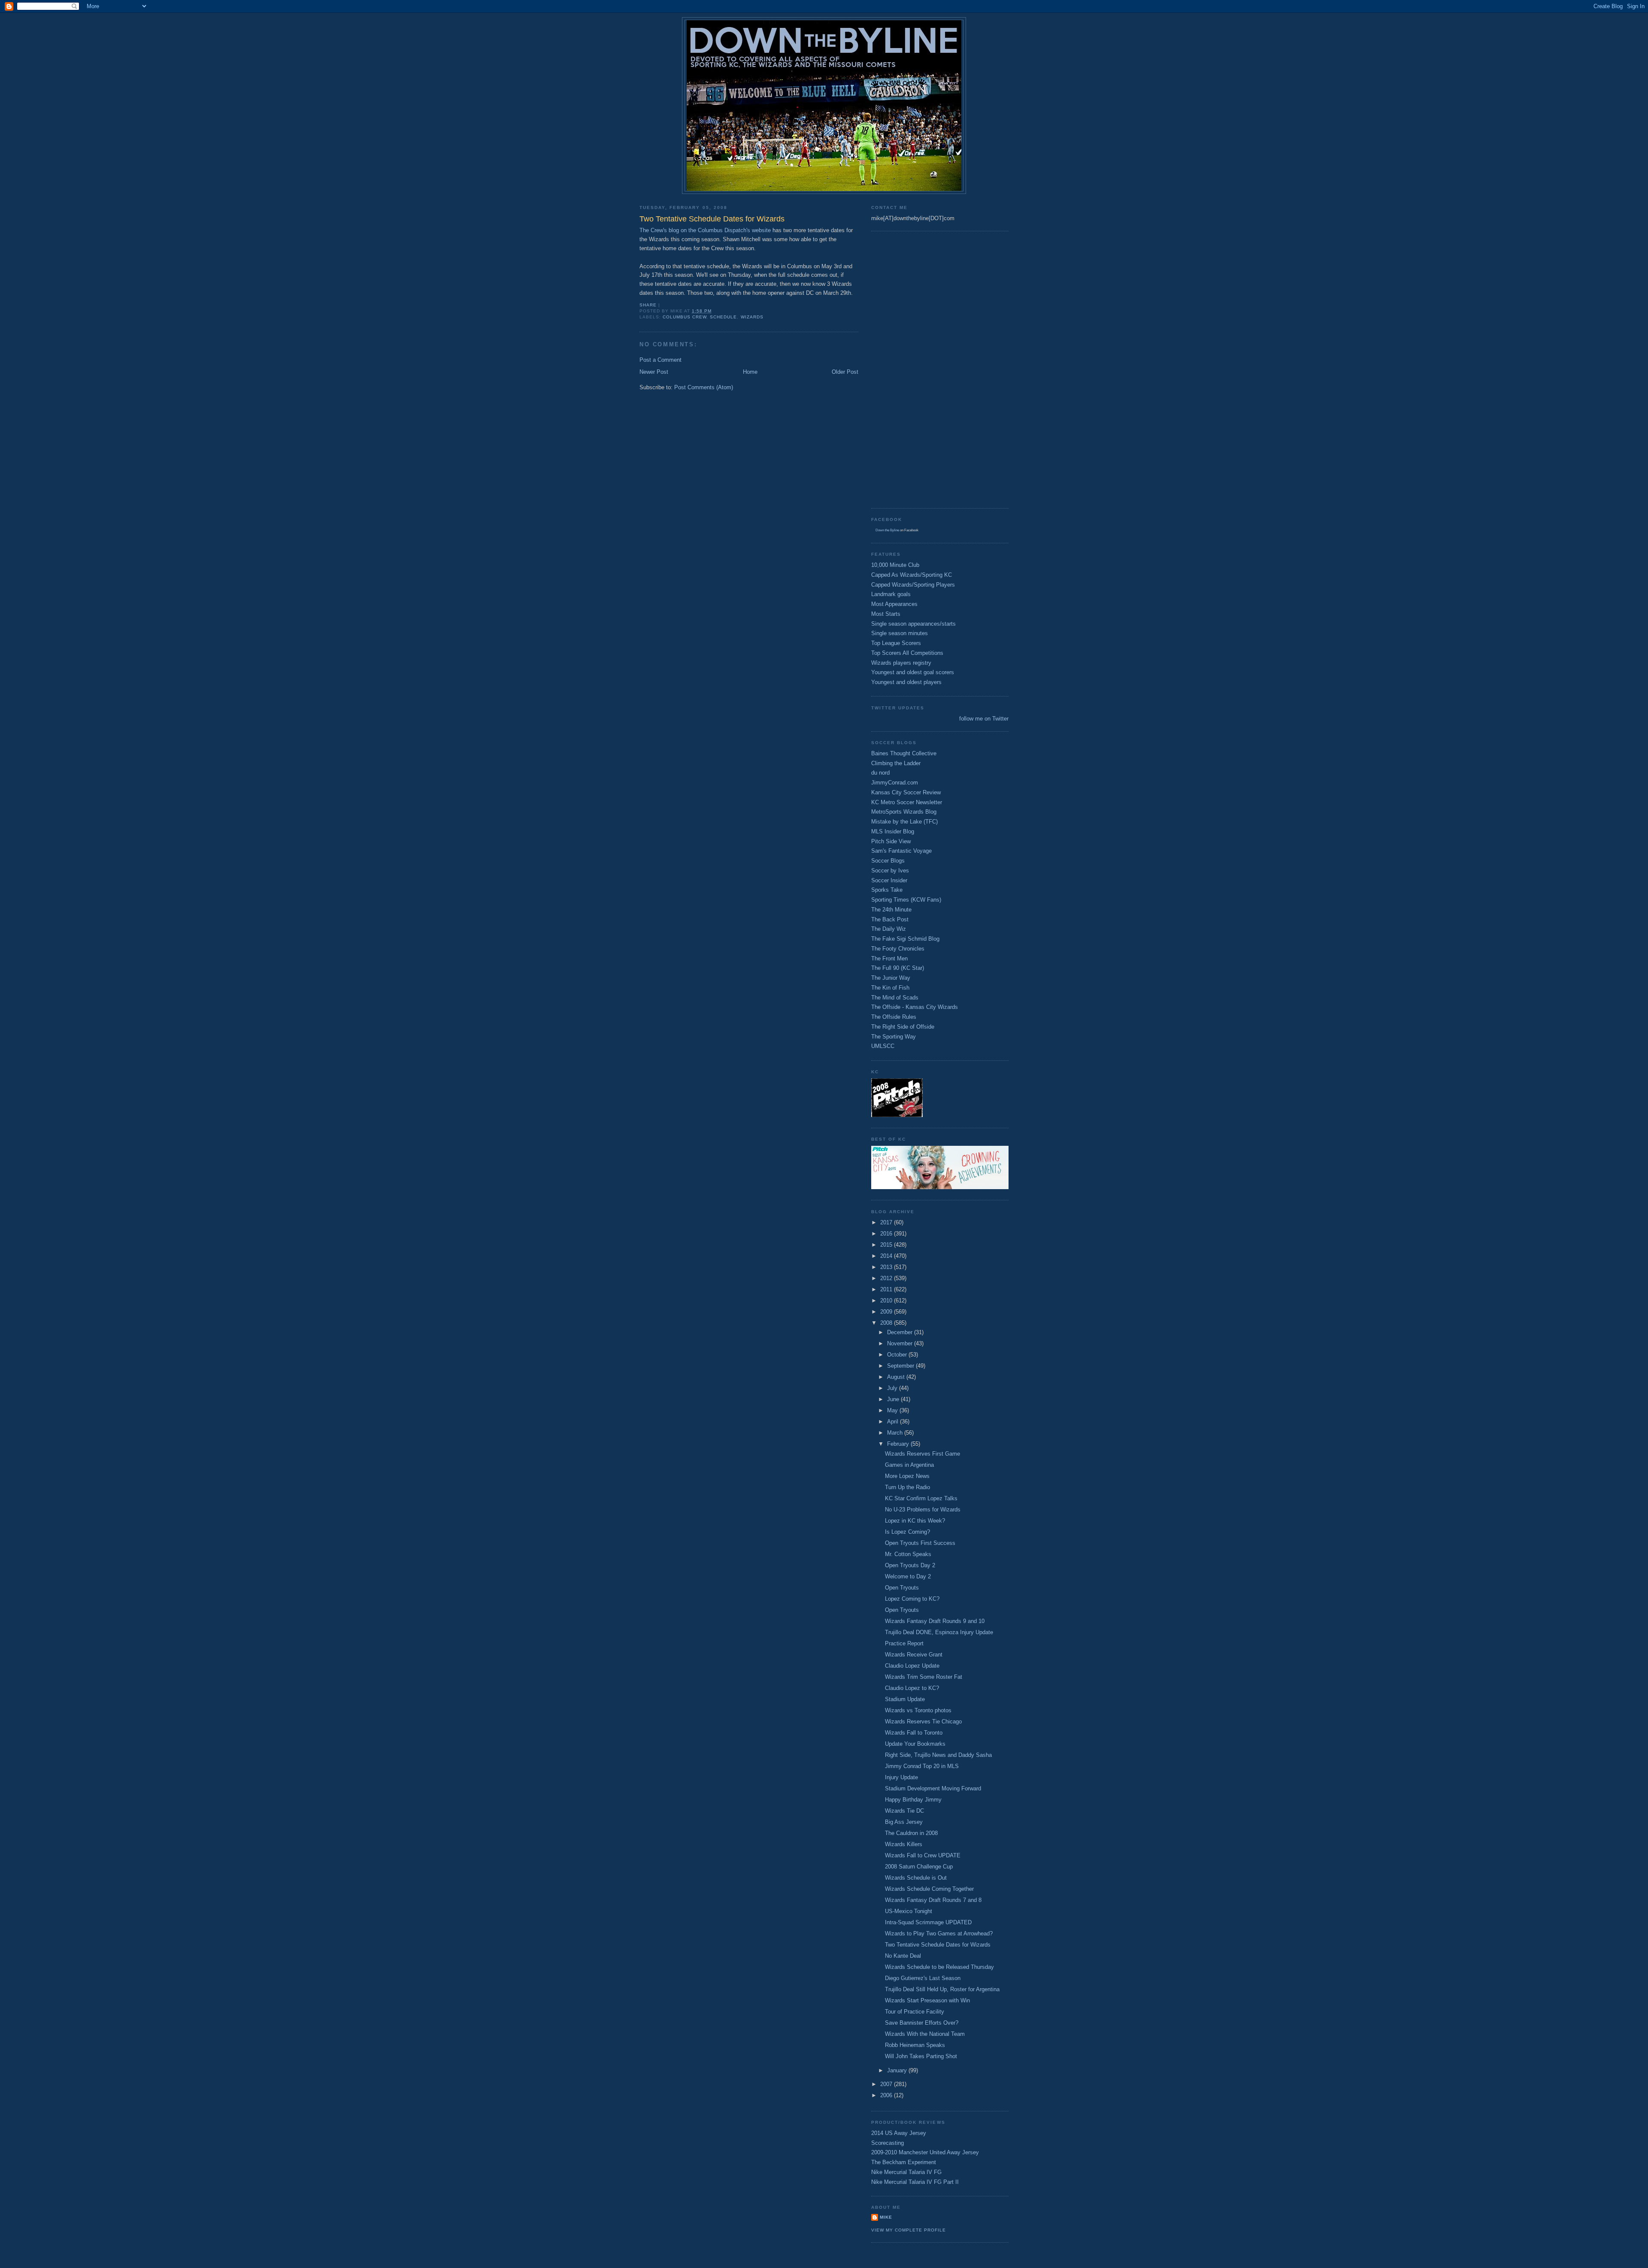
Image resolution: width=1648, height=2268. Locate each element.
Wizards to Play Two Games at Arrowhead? (939, 1933)
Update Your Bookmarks (915, 1744)
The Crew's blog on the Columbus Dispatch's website (705, 230)
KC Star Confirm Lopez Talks (921, 1498)
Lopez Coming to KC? (912, 1599)
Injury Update (901, 1777)
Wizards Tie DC (904, 1811)
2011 (887, 1289)
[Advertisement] (906, 369)
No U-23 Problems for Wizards (923, 1509)
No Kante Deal (903, 1956)
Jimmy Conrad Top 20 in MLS (922, 1766)
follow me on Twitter (984, 719)
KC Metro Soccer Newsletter (907, 802)
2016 (887, 1234)
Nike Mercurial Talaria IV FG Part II (915, 2182)
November (901, 1343)
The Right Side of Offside (903, 1027)
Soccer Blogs (888, 861)
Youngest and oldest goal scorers (913, 672)
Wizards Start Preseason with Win (927, 2000)
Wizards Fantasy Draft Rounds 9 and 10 (935, 1621)
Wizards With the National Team (925, 2034)
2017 (887, 1222)
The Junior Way (891, 978)
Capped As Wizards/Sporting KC (912, 575)
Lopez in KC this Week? (915, 1521)
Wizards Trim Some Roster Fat (924, 1677)
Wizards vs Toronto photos (918, 1710)
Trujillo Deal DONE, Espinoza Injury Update (939, 1632)
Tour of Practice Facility (915, 2012)
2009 (887, 1312)
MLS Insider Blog (893, 831)
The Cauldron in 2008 (911, 1833)
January (898, 2070)
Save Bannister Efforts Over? (922, 2023)
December (901, 1332)
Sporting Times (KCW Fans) (906, 900)
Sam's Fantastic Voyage (901, 851)
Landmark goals (891, 594)
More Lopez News (907, 1476)
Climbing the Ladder (896, 763)
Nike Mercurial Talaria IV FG (906, 2172)
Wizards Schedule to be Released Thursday (939, 1967)
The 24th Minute (891, 910)
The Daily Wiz (889, 929)
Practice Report (904, 1643)
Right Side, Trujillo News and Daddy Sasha (938, 1755)
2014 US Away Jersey (899, 2133)
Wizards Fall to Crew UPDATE (923, 1855)
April (894, 1422)
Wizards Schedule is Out (916, 1878)
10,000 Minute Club (895, 565)
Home (750, 372)
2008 (887, 1323)
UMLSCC (883, 1046)
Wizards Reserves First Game (922, 1454)
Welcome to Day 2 (908, 1576)
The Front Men (889, 958)
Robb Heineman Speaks (915, 2045)
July (893, 1388)
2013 (887, 1267)
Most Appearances (894, 604)
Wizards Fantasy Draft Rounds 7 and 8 (933, 1900)
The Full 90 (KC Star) (898, 968)
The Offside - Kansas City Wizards (915, 1007)
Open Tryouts (902, 1588)
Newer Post (654, 372)
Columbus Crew (685, 317)
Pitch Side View (891, 841)
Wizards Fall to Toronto (914, 1733)
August (897, 1377)
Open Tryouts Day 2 (910, 1565)
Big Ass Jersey (904, 1822)
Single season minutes (900, 633)
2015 (887, 1245)
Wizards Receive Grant (914, 1655)
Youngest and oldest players (906, 682)
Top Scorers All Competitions (907, 653)
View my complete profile (909, 2230)
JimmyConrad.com (895, 783)
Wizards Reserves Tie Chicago (923, 1721)
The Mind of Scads (895, 998)
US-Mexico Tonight (909, 1911)
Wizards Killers (904, 1844)
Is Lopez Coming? (907, 1532)
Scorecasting (888, 2143)
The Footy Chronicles (898, 949)
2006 (887, 2095)
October (898, 1355)
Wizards (752, 317)
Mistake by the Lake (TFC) (904, 822)
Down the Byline (887, 530)
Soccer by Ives (890, 871)
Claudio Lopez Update (912, 1666)
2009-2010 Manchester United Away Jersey (925, 2152)
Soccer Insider (889, 880)
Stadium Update (905, 1699)
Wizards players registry (901, 663)
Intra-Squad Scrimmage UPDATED (928, 1922)
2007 (887, 2084)
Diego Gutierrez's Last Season (923, 1978)
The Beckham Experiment (904, 2162)
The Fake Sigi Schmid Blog (905, 939)
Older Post (845, 372)
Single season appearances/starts (913, 624)
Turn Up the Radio (907, 1487)
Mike (886, 2217)
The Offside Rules (894, 1017)
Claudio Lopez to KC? (912, 1688)
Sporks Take (887, 890)
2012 (887, 1278)
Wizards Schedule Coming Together (929, 1889)
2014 (887, 1256)
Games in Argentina (909, 1465)
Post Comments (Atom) (704, 387)
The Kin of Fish (890, 988)
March (896, 1433)
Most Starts (886, 614)
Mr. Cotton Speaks (908, 1554)
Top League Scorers (896, 643)
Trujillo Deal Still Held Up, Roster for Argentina (942, 1989)
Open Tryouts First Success (920, 1543)
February (899, 1444)
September (901, 1366)
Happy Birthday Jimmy (913, 1800)
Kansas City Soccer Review (906, 792)
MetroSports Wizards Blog (904, 812)
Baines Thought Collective (904, 753)
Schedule (723, 317)
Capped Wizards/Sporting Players (913, 585)
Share (648, 305)
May (893, 1410)
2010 (887, 1301)
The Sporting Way (894, 1037)
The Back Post (890, 919)
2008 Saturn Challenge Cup (919, 1867)
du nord (880, 773)
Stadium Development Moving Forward (933, 1788)
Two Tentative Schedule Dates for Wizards (938, 1945)
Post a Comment (660, 360)
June (894, 1399)
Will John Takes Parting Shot (921, 2056)
